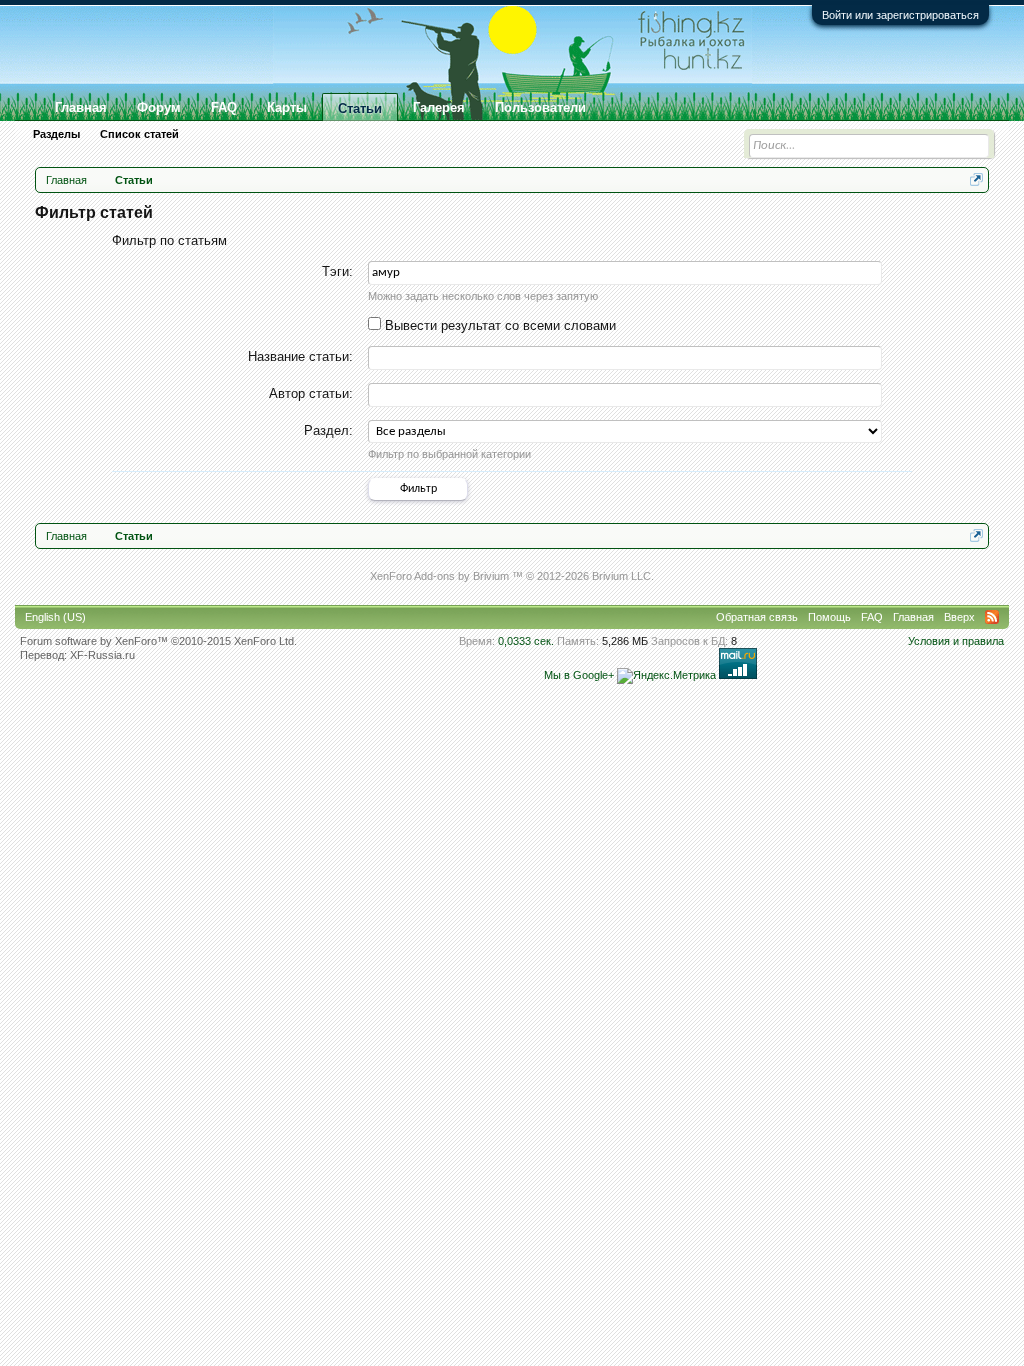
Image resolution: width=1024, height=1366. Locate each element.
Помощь (829, 617)
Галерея (439, 107)
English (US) (55, 617)
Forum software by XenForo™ (158, 641)
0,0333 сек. (526, 641)
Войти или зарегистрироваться (900, 15)
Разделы (56, 134)
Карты (287, 107)
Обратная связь (757, 617)
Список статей (139, 134)
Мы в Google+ (579, 675)
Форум (159, 107)
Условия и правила (956, 641)
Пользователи (540, 107)
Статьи (360, 108)
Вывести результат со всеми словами (498, 325)
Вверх (959, 617)
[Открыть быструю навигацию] (976, 179)
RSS (992, 617)
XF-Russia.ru (102, 655)
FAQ (224, 107)
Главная (81, 107)
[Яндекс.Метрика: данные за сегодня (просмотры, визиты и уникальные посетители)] (666, 676)
